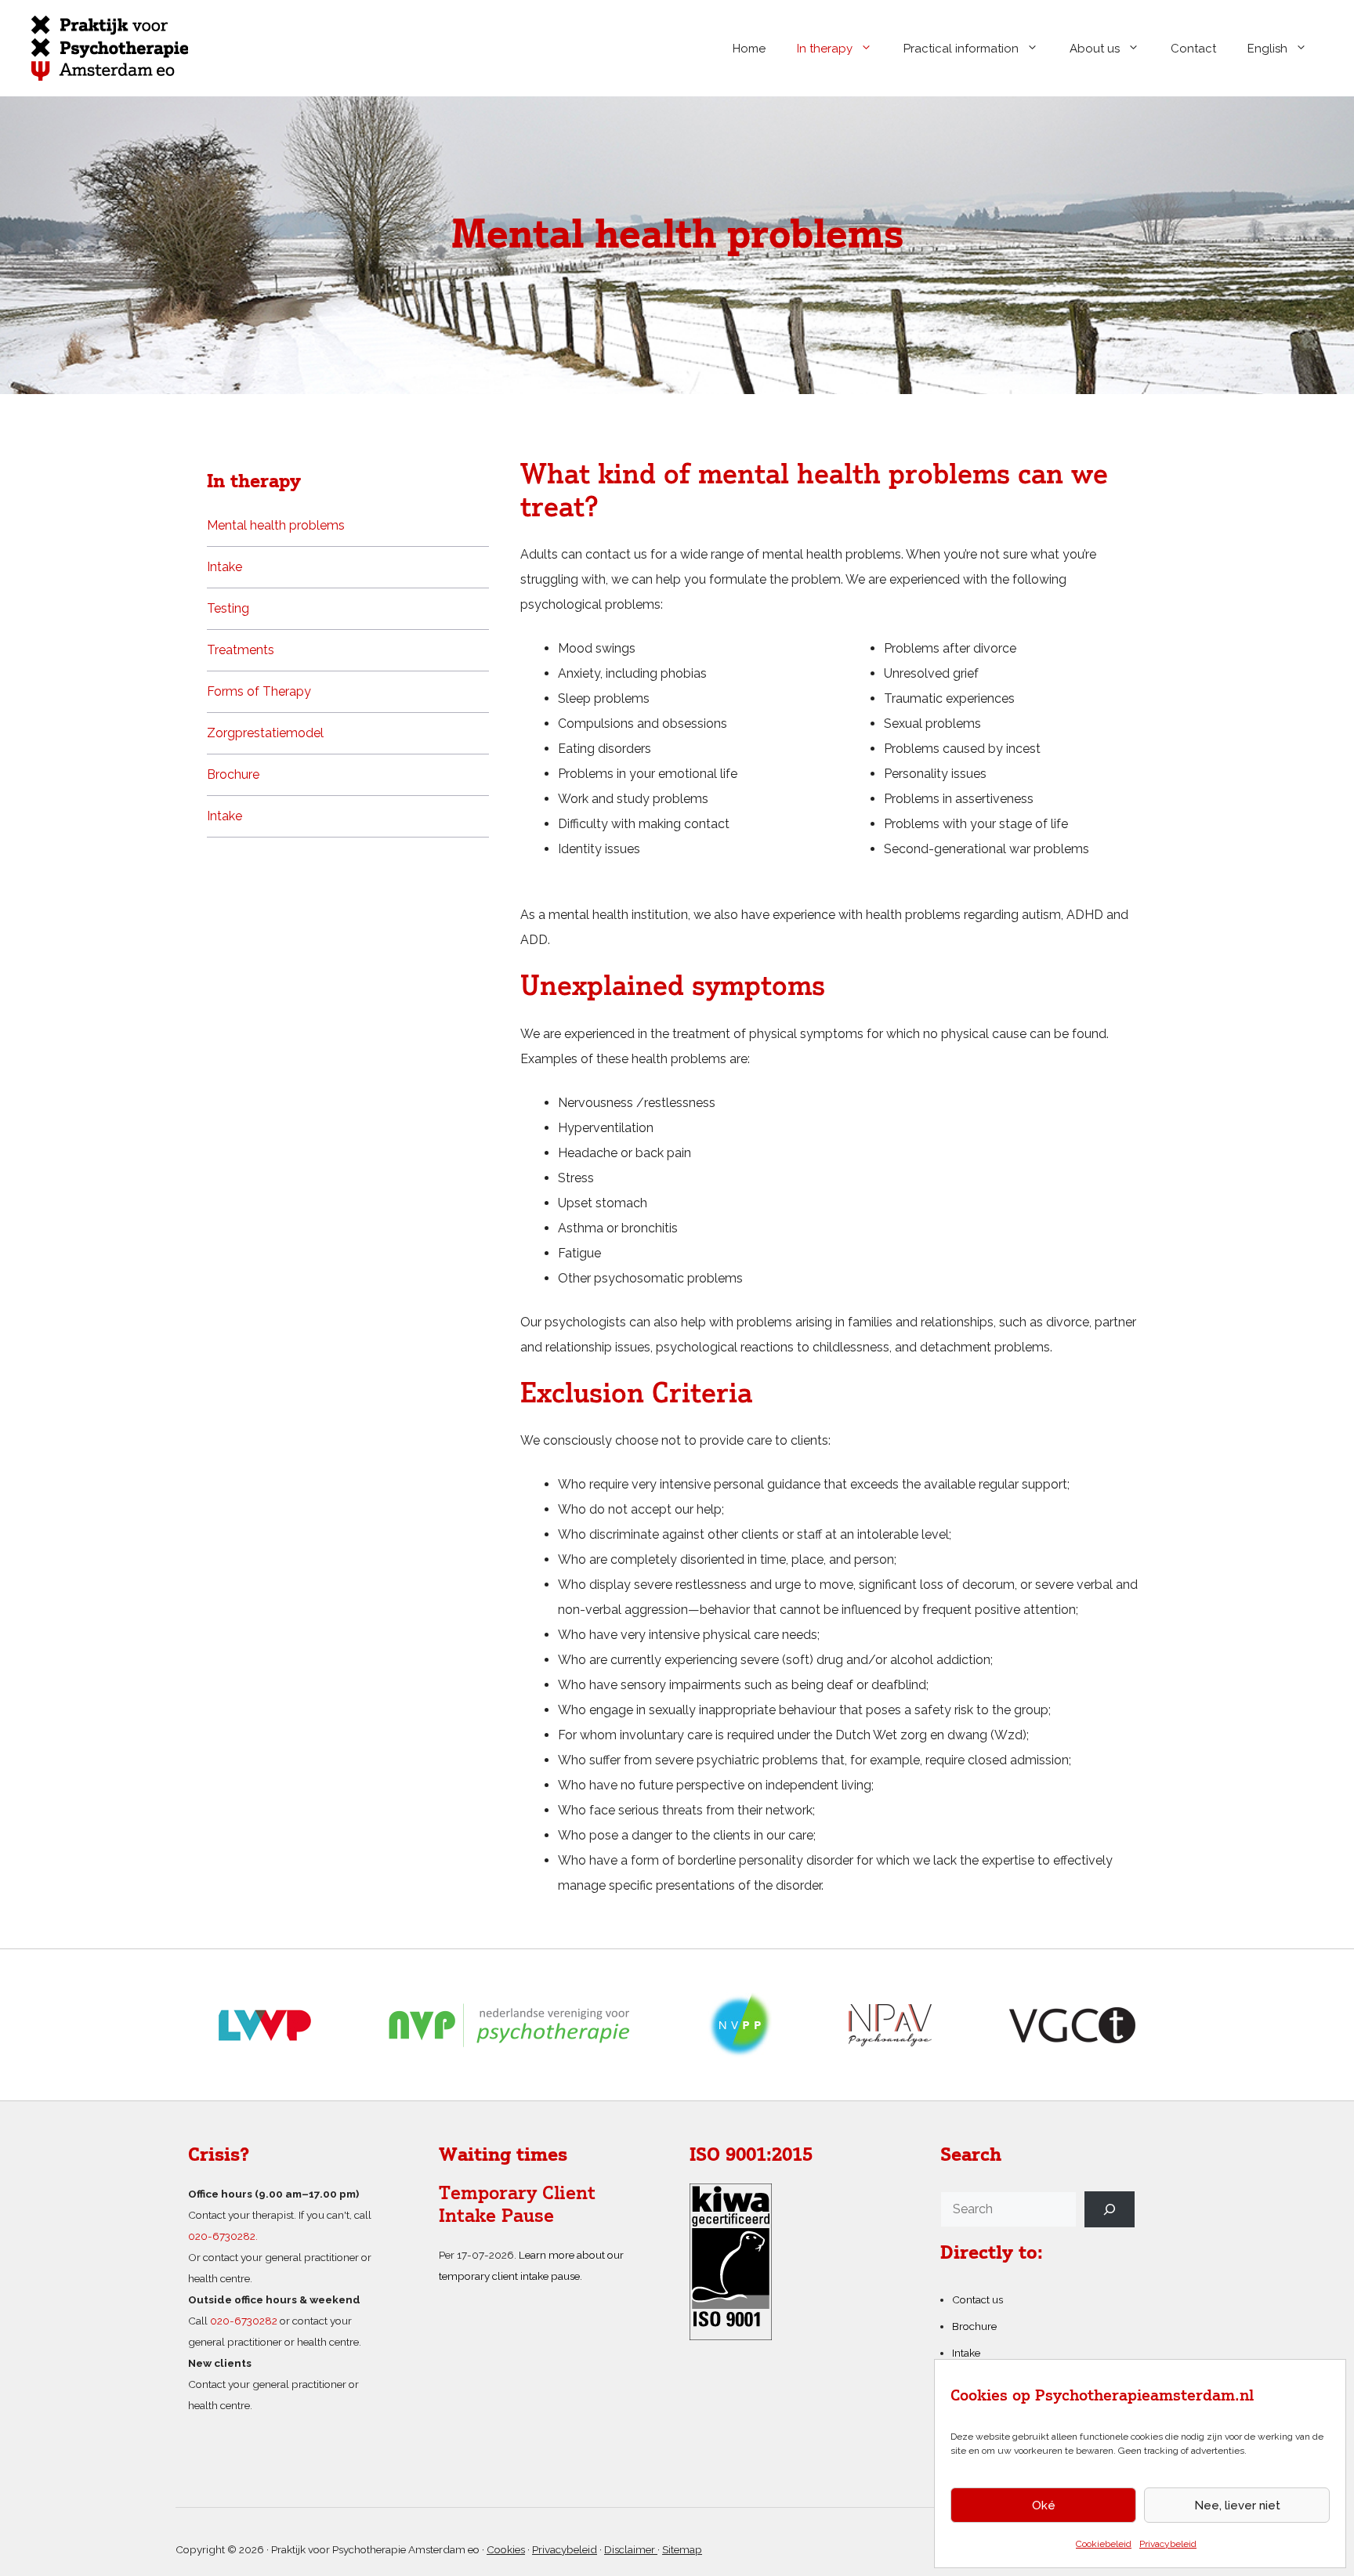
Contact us (977, 2299)
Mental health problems (276, 525)
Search (971, 2156)
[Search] (1110, 2209)
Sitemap (682, 2549)
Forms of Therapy (259, 691)
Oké (1044, 2505)
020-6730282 (244, 2321)
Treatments (241, 650)
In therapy (825, 49)
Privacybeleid (1168, 2544)
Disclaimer (631, 2549)
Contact (1193, 49)
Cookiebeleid (1104, 2544)
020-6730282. (223, 2236)
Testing (228, 608)
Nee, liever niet (1237, 2505)
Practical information (961, 49)
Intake (224, 567)
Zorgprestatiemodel (265, 733)
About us (1095, 49)
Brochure (233, 774)
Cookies (506, 2549)
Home (749, 49)
